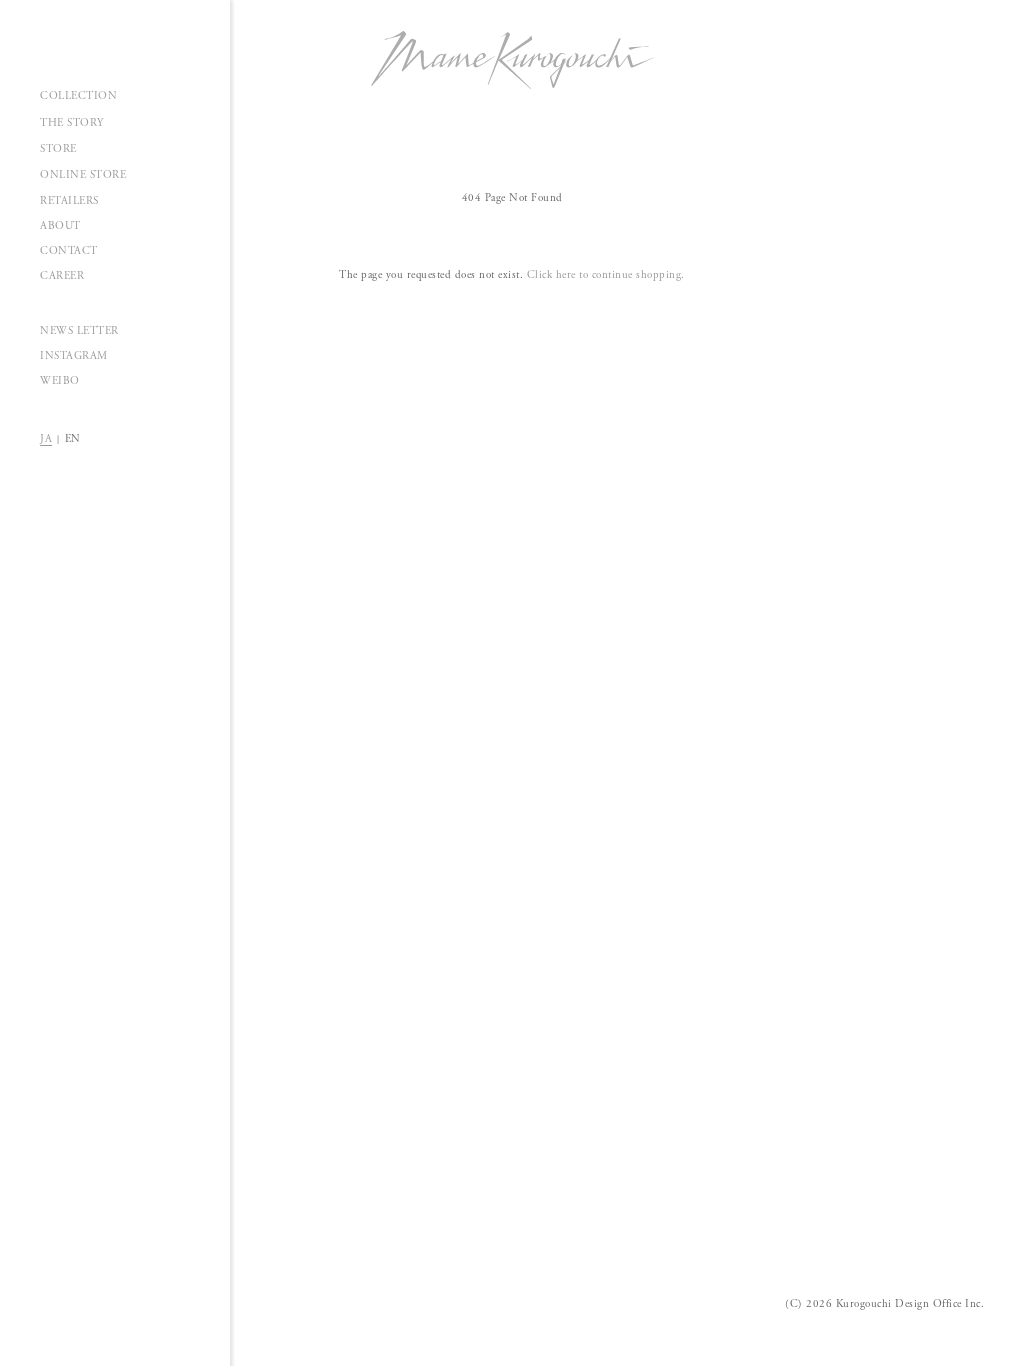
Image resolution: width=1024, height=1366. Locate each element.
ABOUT (60, 226)
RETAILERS (69, 201)
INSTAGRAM (74, 356)
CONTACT (69, 251)
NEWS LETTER (79, 331)
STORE (58, 149)
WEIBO (60, 381)
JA (46, 439)
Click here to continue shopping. (606, 275)
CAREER (62, 276)
